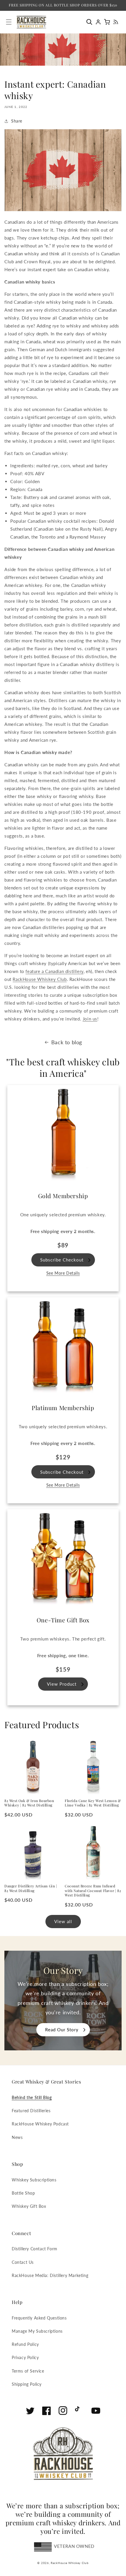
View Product (62, 1684)
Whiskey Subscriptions (34, 2180)
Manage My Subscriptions (37, 2331)
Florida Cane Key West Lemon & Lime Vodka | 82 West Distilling (93, 1803)
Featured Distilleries (31, 2111)
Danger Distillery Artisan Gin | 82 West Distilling (31, 1888)
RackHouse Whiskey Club (70, 2563)
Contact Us (23, 2262)
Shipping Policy (27, 2384)
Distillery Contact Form (35, 2249)
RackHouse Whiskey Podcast (40, 2124)
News (17, 2137)
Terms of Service (28, 2371)
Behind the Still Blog (32, 2097)
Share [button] (17, 121)
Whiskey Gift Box (29, 2206)
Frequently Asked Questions (39, 2318)
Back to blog (67, 1042)
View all (63, 1921)
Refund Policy (25, 2344)
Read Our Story (62, 2030)
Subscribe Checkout (62, 1260)
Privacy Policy (25, 2357)
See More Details (63, 1273)
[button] (91, 22)
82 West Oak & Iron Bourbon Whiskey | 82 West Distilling (29, 1803)
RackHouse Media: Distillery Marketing (50, 2275)
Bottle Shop (23, 2193)
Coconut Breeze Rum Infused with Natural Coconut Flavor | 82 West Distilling (93, 1891)
